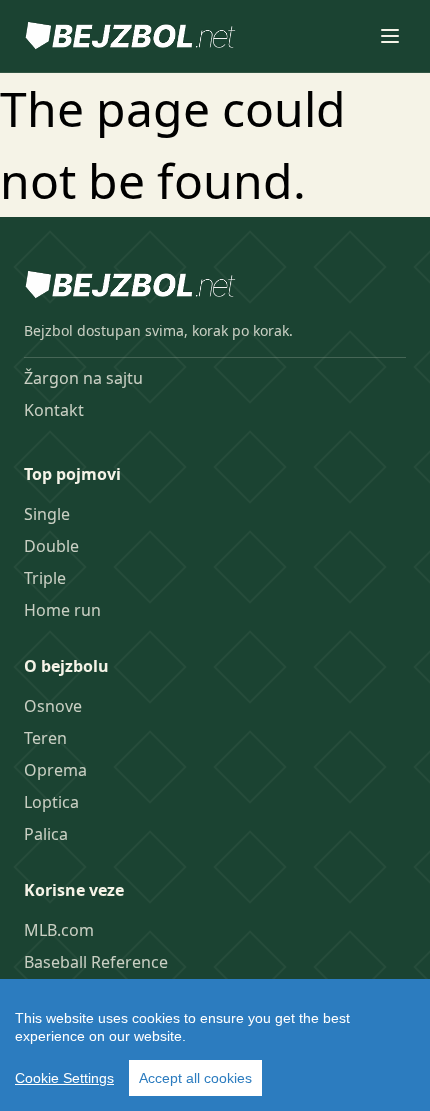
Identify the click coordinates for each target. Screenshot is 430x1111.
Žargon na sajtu (83, 378)
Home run (62, 610)
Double (51, 546)
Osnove (53, 706)
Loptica (51, 802)
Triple (45, 578)
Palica (46, 834)
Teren (45, 738)
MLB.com (59, 930)
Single (47, 514)
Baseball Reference (96, 962)
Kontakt (54, 410)
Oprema (55, 770)
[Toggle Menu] (390, 36)
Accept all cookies (195, 1078)
